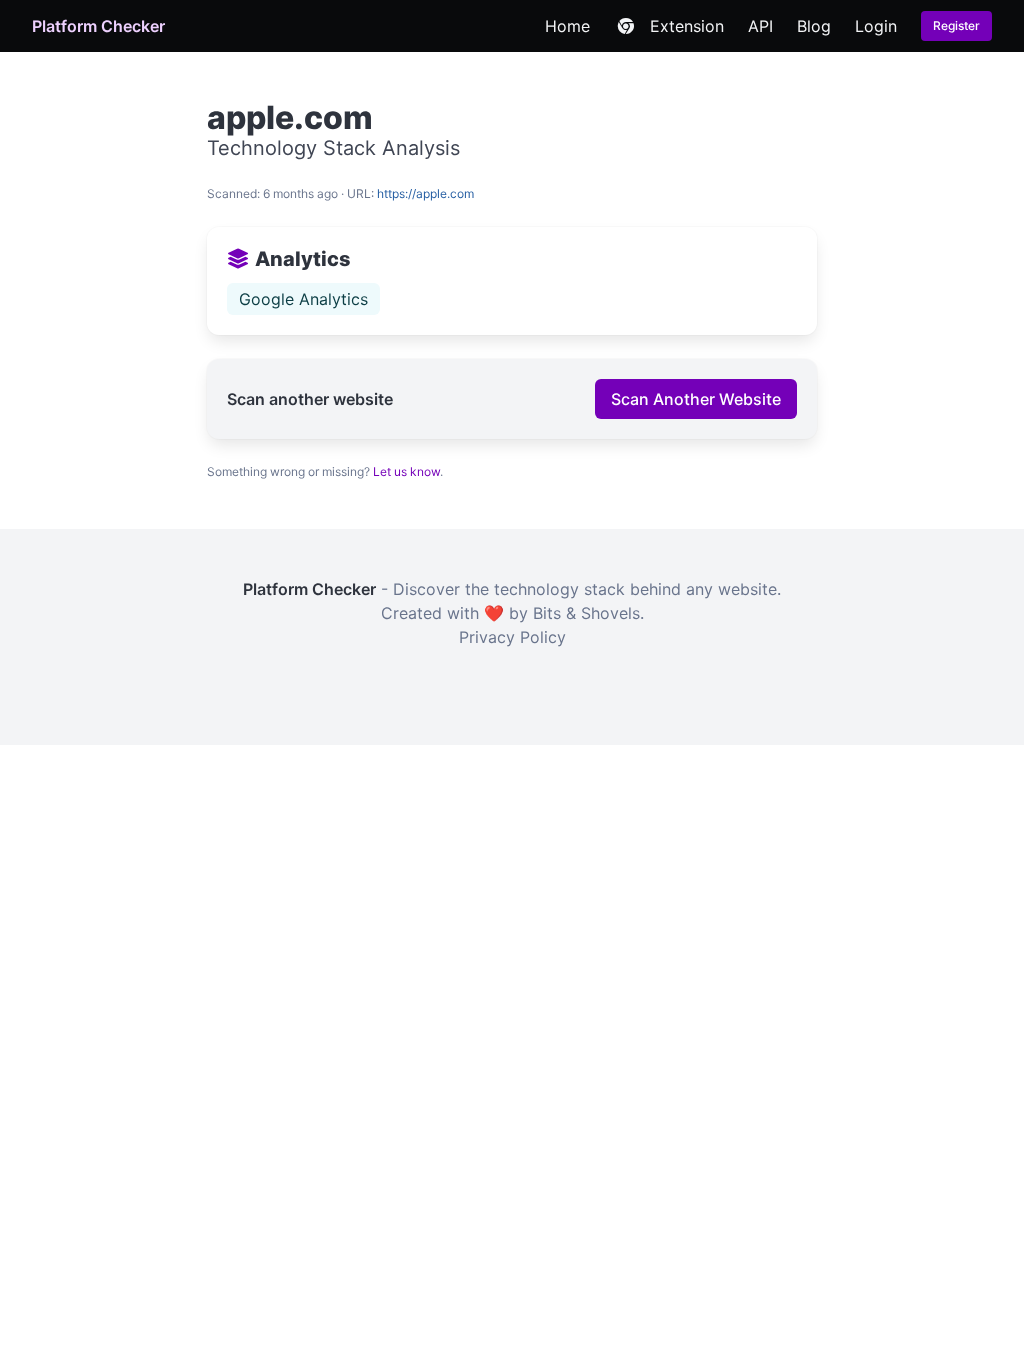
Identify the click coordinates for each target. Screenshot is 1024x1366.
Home (567, 26)
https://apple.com (425, 193)
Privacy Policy (512, 637)
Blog (814, 26)
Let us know (406, 471)
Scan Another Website (696, 399)
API (760, 26)
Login (876, 26)
